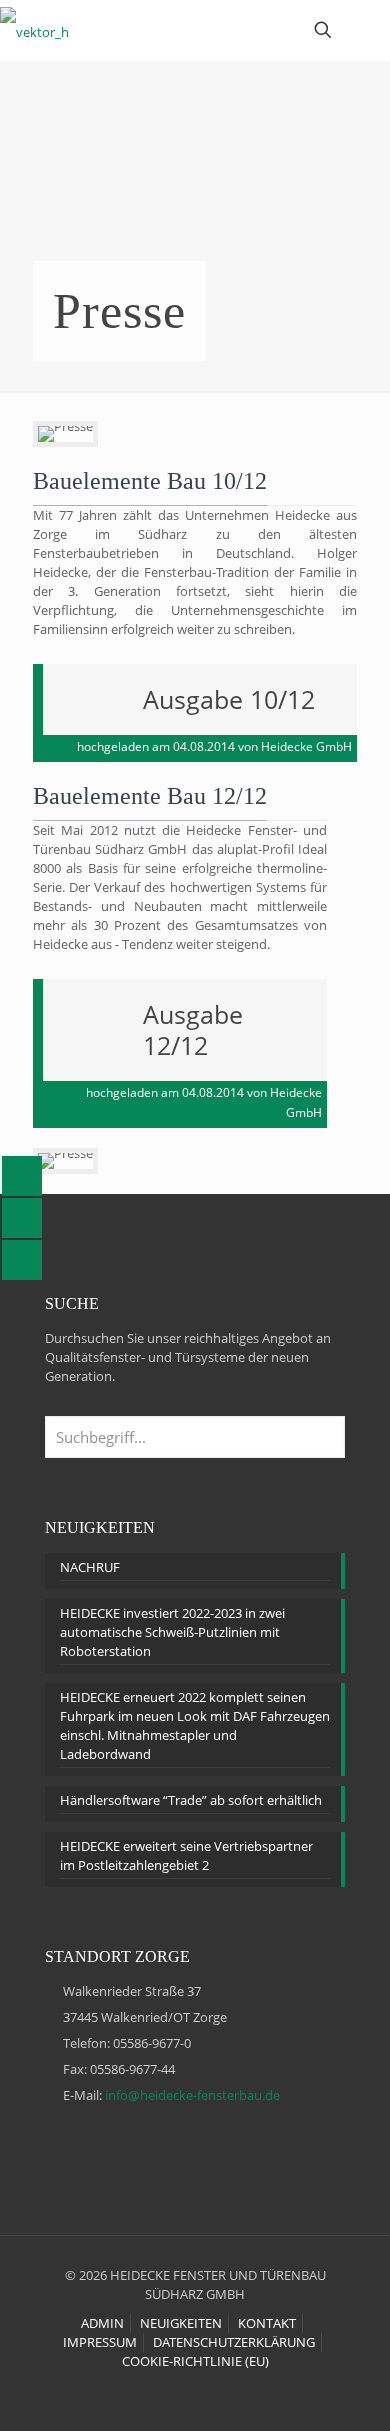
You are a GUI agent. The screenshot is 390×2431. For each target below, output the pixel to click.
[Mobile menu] (363, 30)
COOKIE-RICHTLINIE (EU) (195, 2361)
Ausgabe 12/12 (193, 1029)
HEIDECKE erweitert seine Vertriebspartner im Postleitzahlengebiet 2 (186, 1855)
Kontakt (267, 2323)
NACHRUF (90, 1567)
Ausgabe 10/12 (229, 699)
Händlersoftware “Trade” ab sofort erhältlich (191, 1800)
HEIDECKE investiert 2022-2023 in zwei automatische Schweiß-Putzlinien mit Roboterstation (172, 1632)
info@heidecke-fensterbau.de (192, 2095)
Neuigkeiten (181, 2323)
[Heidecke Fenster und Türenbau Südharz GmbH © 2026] (34, 30)
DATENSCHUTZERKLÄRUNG (234, 2342)
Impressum (100, 2342)
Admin (102, 2323)
